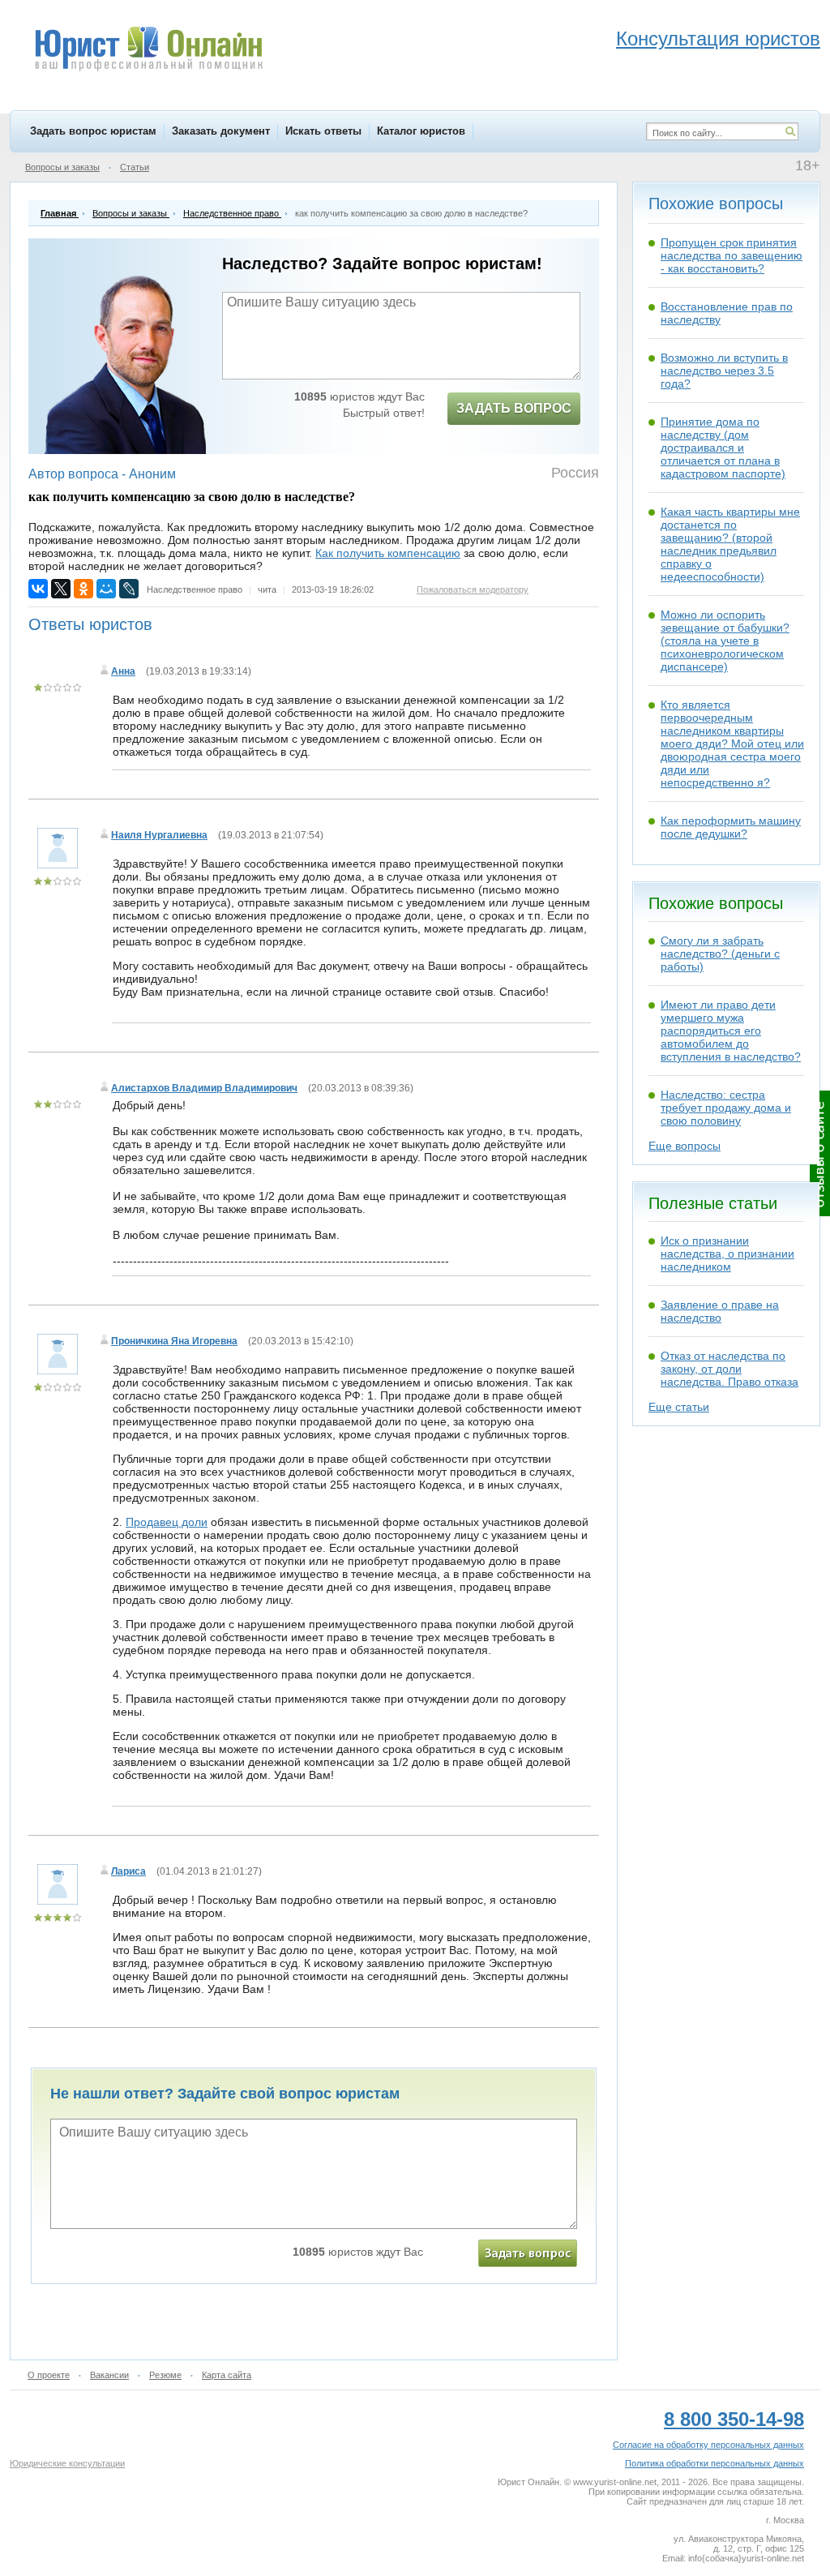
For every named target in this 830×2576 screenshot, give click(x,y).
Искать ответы (323, 131)
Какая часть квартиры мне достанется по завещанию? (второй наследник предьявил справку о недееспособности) (730, 544)
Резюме (165, 2375)
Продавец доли (167, 1522)
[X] (61, 589)
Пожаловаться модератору (473, 589)
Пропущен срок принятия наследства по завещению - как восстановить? (732, 255)
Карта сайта (227, 2375)
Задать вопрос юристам (93, 131)
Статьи (135, 167)
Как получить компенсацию (388, 553)
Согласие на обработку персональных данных (708, 2445)
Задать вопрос (514, 408)
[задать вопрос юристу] (528, 2253)
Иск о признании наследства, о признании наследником (727, 1254)
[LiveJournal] (129, 589)
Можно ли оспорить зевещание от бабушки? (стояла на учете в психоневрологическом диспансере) (725, 641)
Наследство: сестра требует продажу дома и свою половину (726, 1108)
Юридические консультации (67, 2463)
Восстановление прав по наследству (727, 313)
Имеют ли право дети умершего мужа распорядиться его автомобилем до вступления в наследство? (731, 1031)
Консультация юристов (718, 39)
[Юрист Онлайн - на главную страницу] (148, 51)
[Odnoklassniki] (83, 589)
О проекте (49, 2375)
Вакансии (109, 2375)
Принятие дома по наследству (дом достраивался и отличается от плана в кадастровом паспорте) (723, 448)
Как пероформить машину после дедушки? (731, 827)
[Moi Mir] (106, 589)
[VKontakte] (38, 589)
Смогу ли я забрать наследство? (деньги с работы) (720, 954)
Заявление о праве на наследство (720, 1311)
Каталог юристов (421, 131)
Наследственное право (195, 589)
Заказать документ (221, 131)
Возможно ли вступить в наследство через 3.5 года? (724, 371)
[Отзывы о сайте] (820, 1153)
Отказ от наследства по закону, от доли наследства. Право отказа (729, 1369)
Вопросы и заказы (62, 167)
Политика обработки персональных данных (714, 2463)
